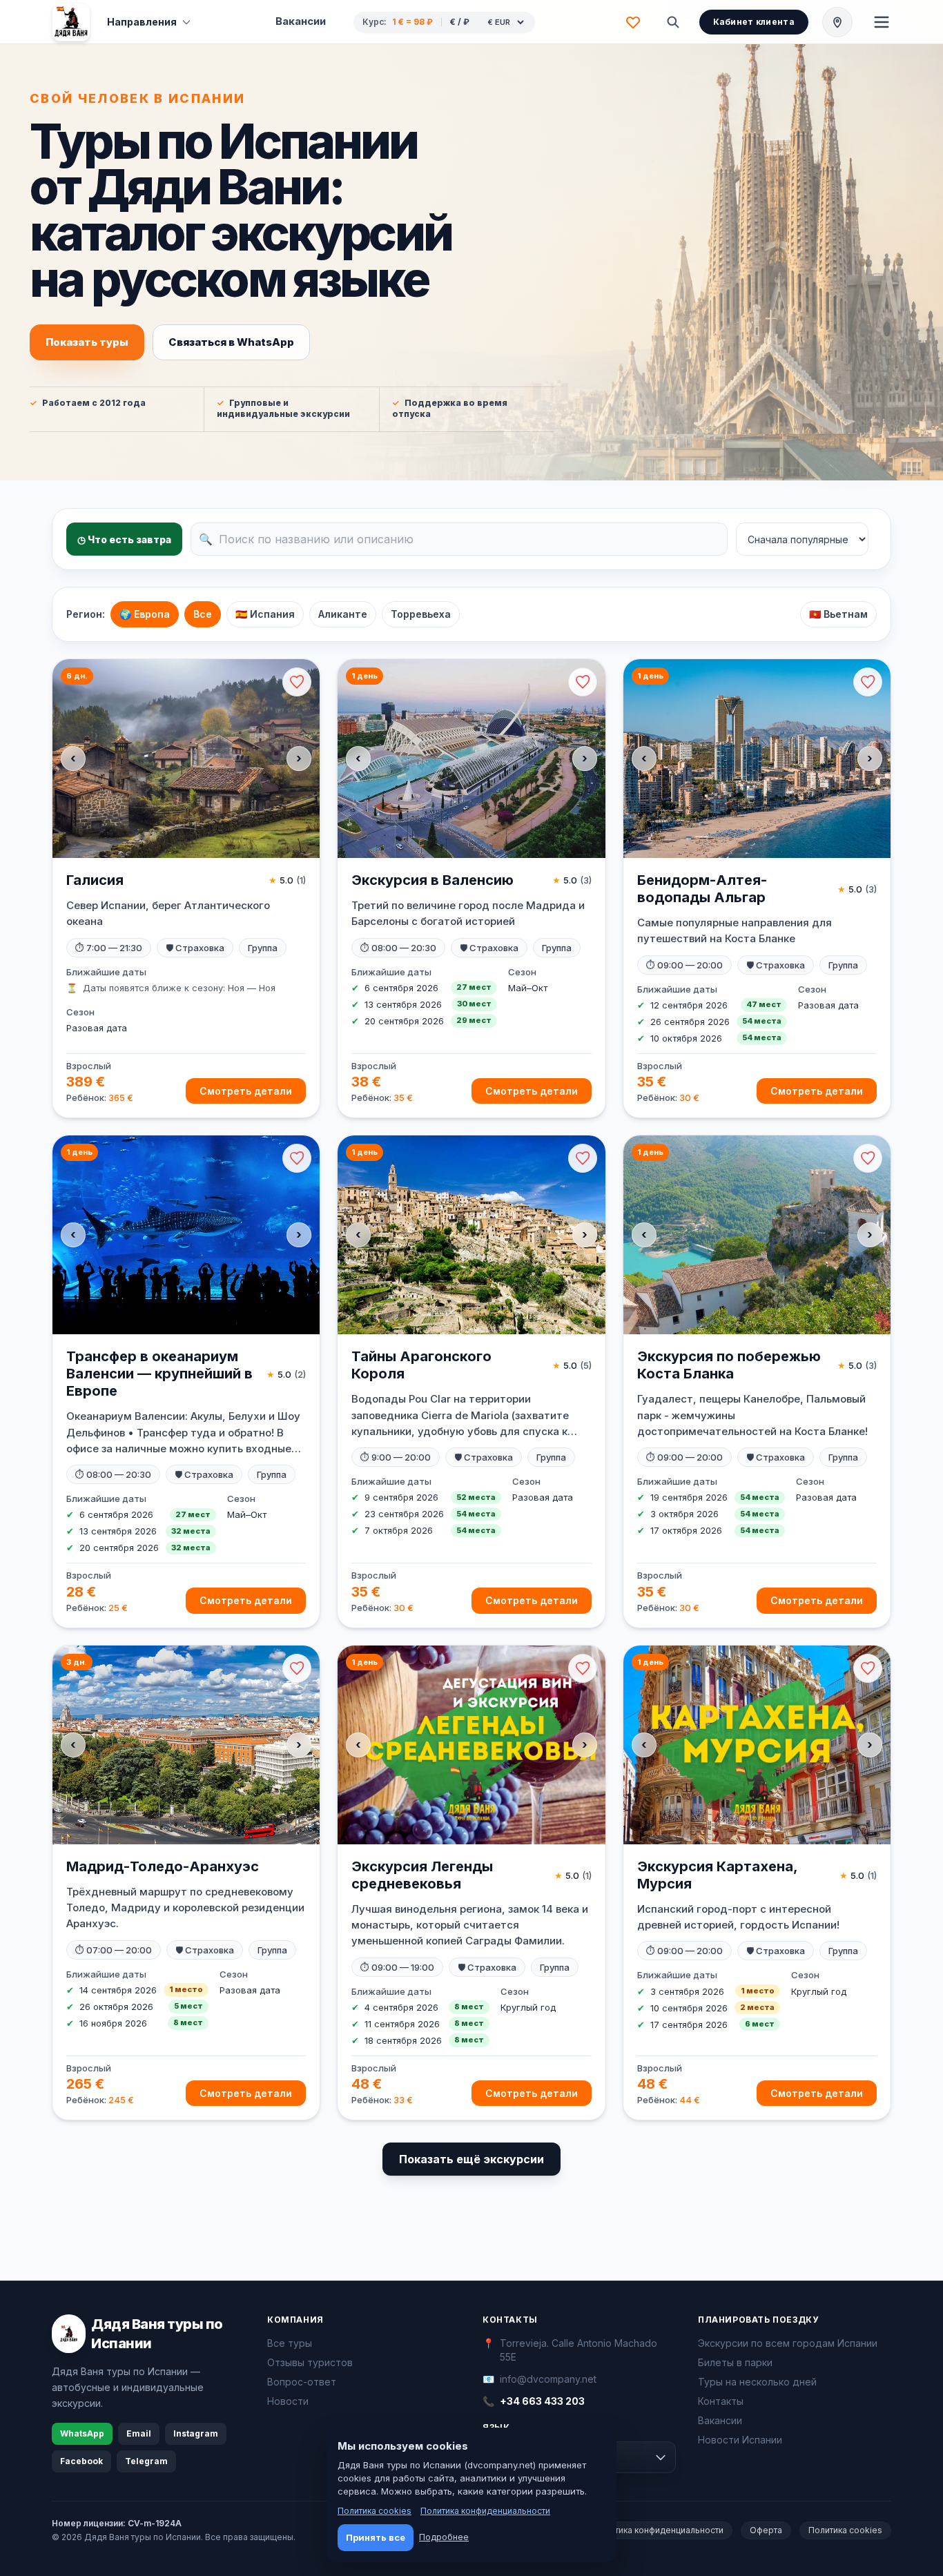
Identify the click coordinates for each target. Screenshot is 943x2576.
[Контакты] (837, 22)
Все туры (290, 2343)
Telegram (146, 2461)
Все (203, 614)
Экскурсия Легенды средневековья (422, 1875)
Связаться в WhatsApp (231, 342)
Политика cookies (845, 2530)
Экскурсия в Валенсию (432, 880)
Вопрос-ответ (302, 2382)
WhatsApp (82, 2433)
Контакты (721, 2401)
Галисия (95, 880)
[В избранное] (297, 682)
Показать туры (87, 342)
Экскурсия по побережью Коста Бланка (729, 1365)
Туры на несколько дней (757, 2382)
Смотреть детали (246, 1091)
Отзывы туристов (310, 2362)
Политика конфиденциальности (659, 2530)
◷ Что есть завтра (124, 539)
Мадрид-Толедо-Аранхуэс (163, 1866)
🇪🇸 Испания (265, 614)
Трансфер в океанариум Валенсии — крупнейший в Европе (159, 1374)
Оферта (766, 2530)
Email (139, 2433)
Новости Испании (740, 2440)
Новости (288, 2401)
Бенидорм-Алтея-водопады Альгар (702, 889)
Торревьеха (421, 614)
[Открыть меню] (882, 22)
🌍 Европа (145, 614)
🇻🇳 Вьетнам (838, 614)
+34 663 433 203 (542, 2401)
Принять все (376, 2537)
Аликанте (343, 614)
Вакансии (301, 21)
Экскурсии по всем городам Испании (788, 2343)
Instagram (196, 2433)
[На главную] (71, 22)
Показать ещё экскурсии (471, 2159)
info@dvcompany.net (548, 2379)
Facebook (81, 2461)
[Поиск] (673, 22)
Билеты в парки (735, 2362)
